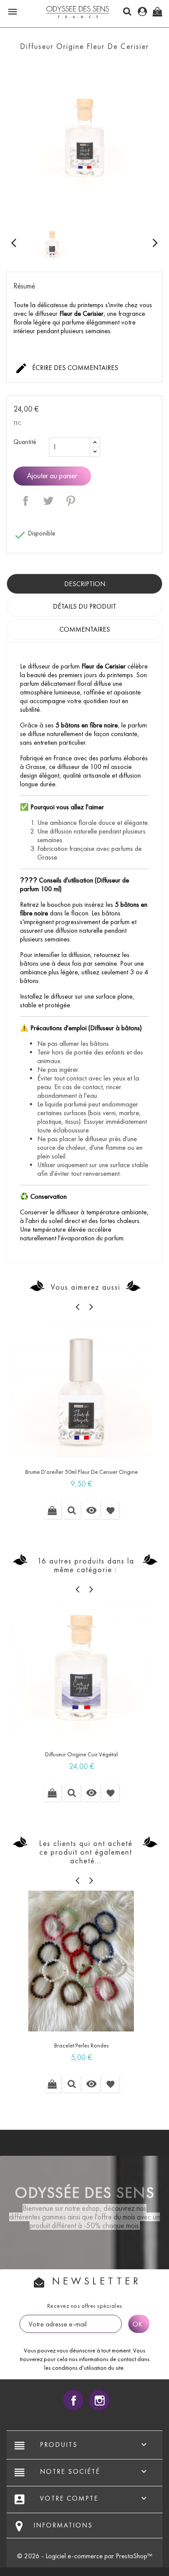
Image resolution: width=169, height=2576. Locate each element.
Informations (63, 2525)
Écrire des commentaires (67, 368)
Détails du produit (84, 606)
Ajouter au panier (52, 476)
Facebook (73, 2400)
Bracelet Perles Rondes (81, 2046)
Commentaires (85, 629)
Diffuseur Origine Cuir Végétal (81, 1754)
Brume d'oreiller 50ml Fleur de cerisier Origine (81, 1472)
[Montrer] (72, 1510)
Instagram (99, 2400)
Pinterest (71, 501)
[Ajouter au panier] (52, 1510)
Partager (26, 501)
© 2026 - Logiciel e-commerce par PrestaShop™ (85, 2556)
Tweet (48, 501)
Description (85, 584)
